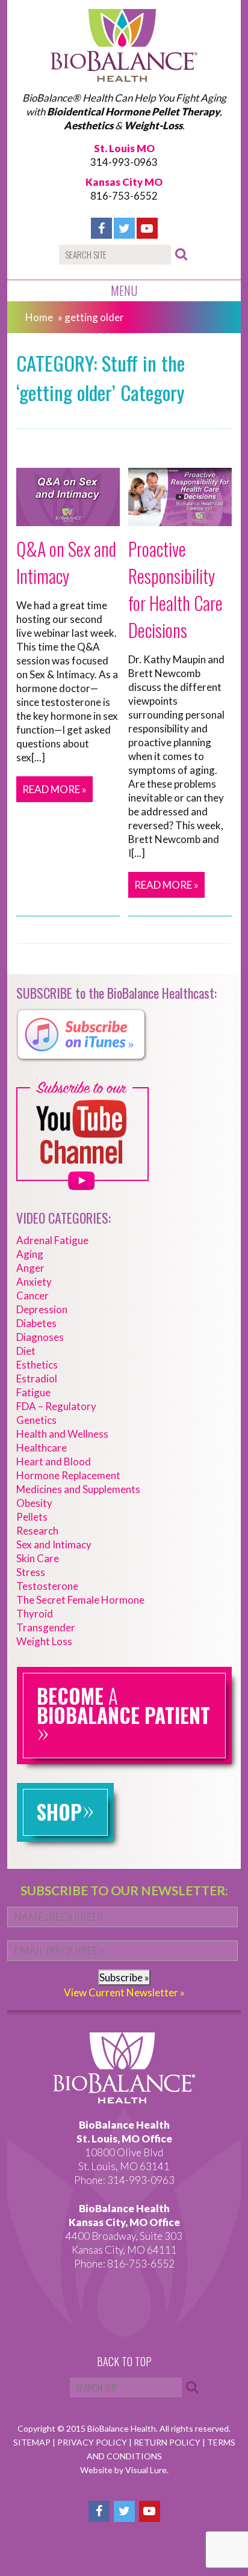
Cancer (33, 1296)
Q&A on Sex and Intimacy (66, 562)
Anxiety (34, 1282)
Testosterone (47, 1586)
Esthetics (37, 1365)
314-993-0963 (124, 162)
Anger (30, 1268)
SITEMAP (33, 2442)
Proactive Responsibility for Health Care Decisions (175, 589)
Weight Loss (44, 1641)
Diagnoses (40, 1337)
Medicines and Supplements (78, 1489)
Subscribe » (124, 1977)
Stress (31, 1572)
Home (39, 317)
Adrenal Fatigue (52, 1240)
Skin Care (38, 1558)
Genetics (36, 1420)
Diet (26, 1351)
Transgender (46, 1627)
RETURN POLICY (168, 2442)
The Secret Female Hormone (80, 1600)
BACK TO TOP (124, 2362)
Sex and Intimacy (54, 1544)
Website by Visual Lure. (124, 2470)
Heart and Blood (54, 1461)
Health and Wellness (62, 1434)
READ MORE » (54, 789)
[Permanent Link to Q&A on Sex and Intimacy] (68, 519)
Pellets (32, 1517)
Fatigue (33, 1392)
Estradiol (37, 1378)
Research (37, 1531)
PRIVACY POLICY (93, 2442)
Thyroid (35, 1614)
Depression (42, 1309)
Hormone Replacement (68, 1475)
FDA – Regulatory (56, 1406)
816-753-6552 (124, 196)
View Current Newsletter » (124, 1992)
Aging (30, 1254)
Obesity (34, 1503)
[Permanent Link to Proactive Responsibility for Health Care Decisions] (180, 519)
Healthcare (42, 1448)
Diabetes (36, 1323)
